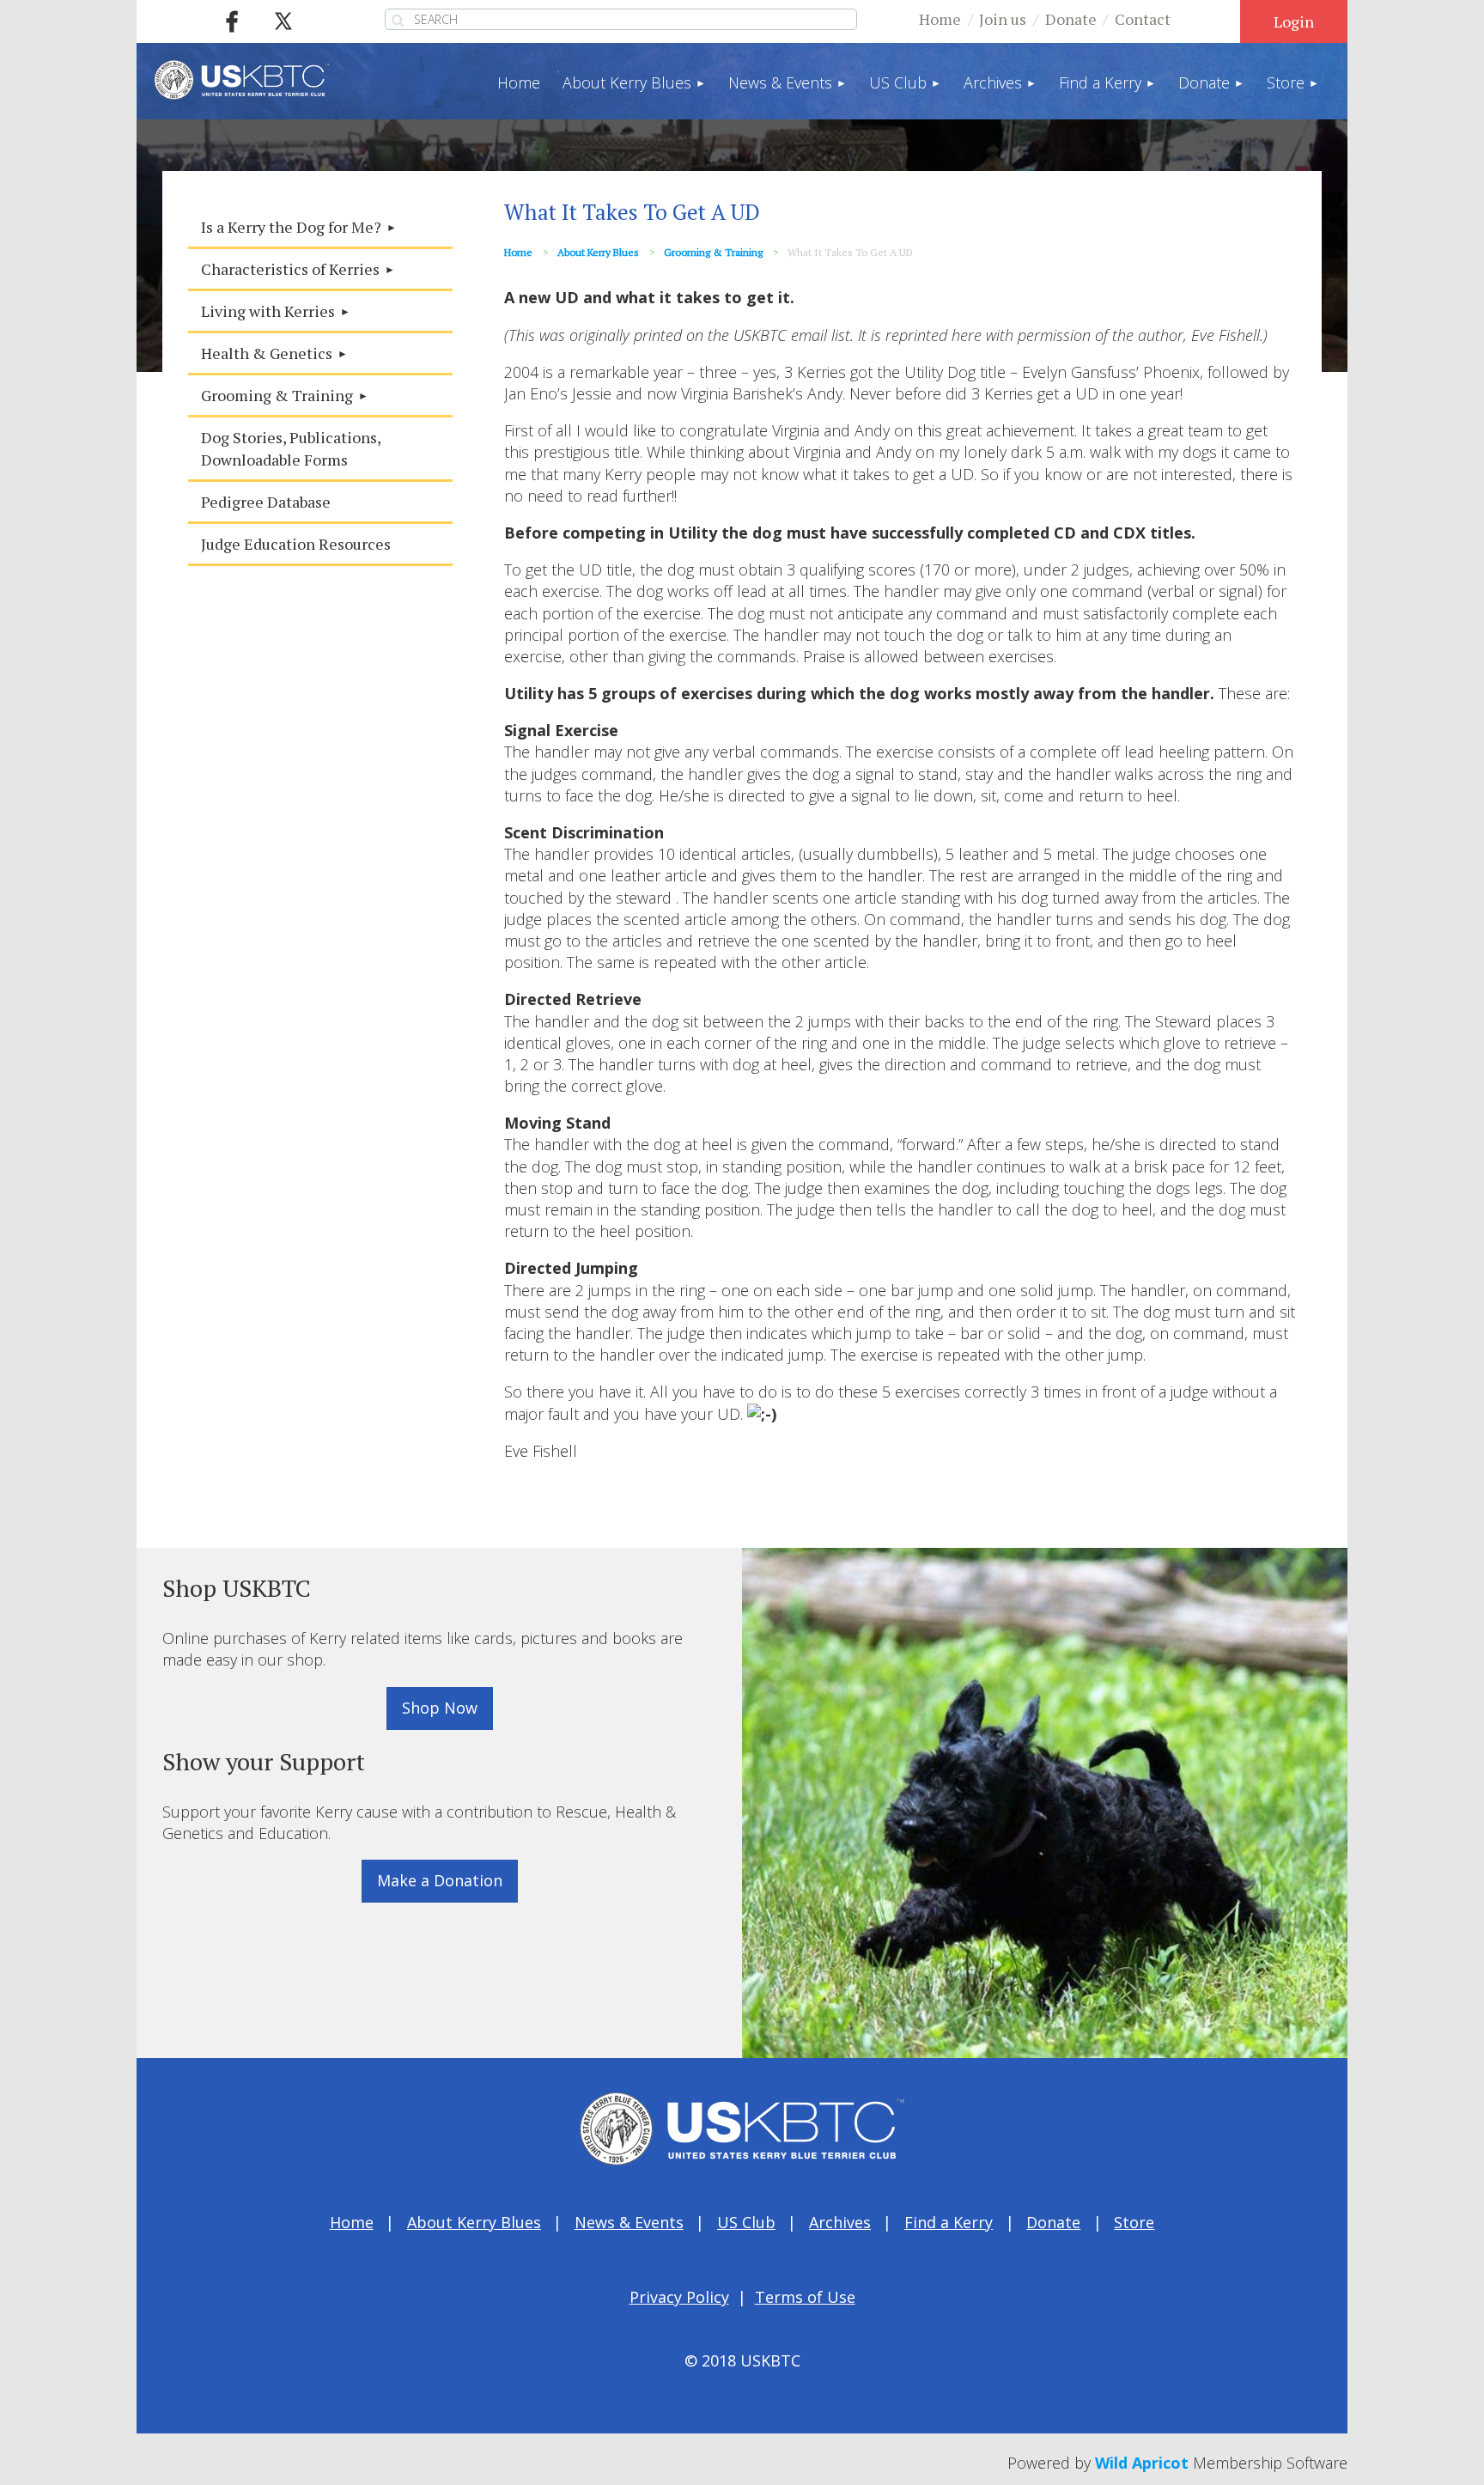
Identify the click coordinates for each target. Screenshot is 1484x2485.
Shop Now (440, 1708)
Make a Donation (440, 1880)
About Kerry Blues (598, 252)
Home (940, 19)
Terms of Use (805, 2297)
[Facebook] (232, 21)
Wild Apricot (1142, 2463)
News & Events (629, 2222)
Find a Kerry (949, 2222)
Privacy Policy (679, 2297)
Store (1134, 2222)
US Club (746, 2222)
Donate (1071, 19)
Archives (840, 2222)
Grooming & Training (713, 252)
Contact (1143, 19)
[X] (283, 21)
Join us (1003, 19)
